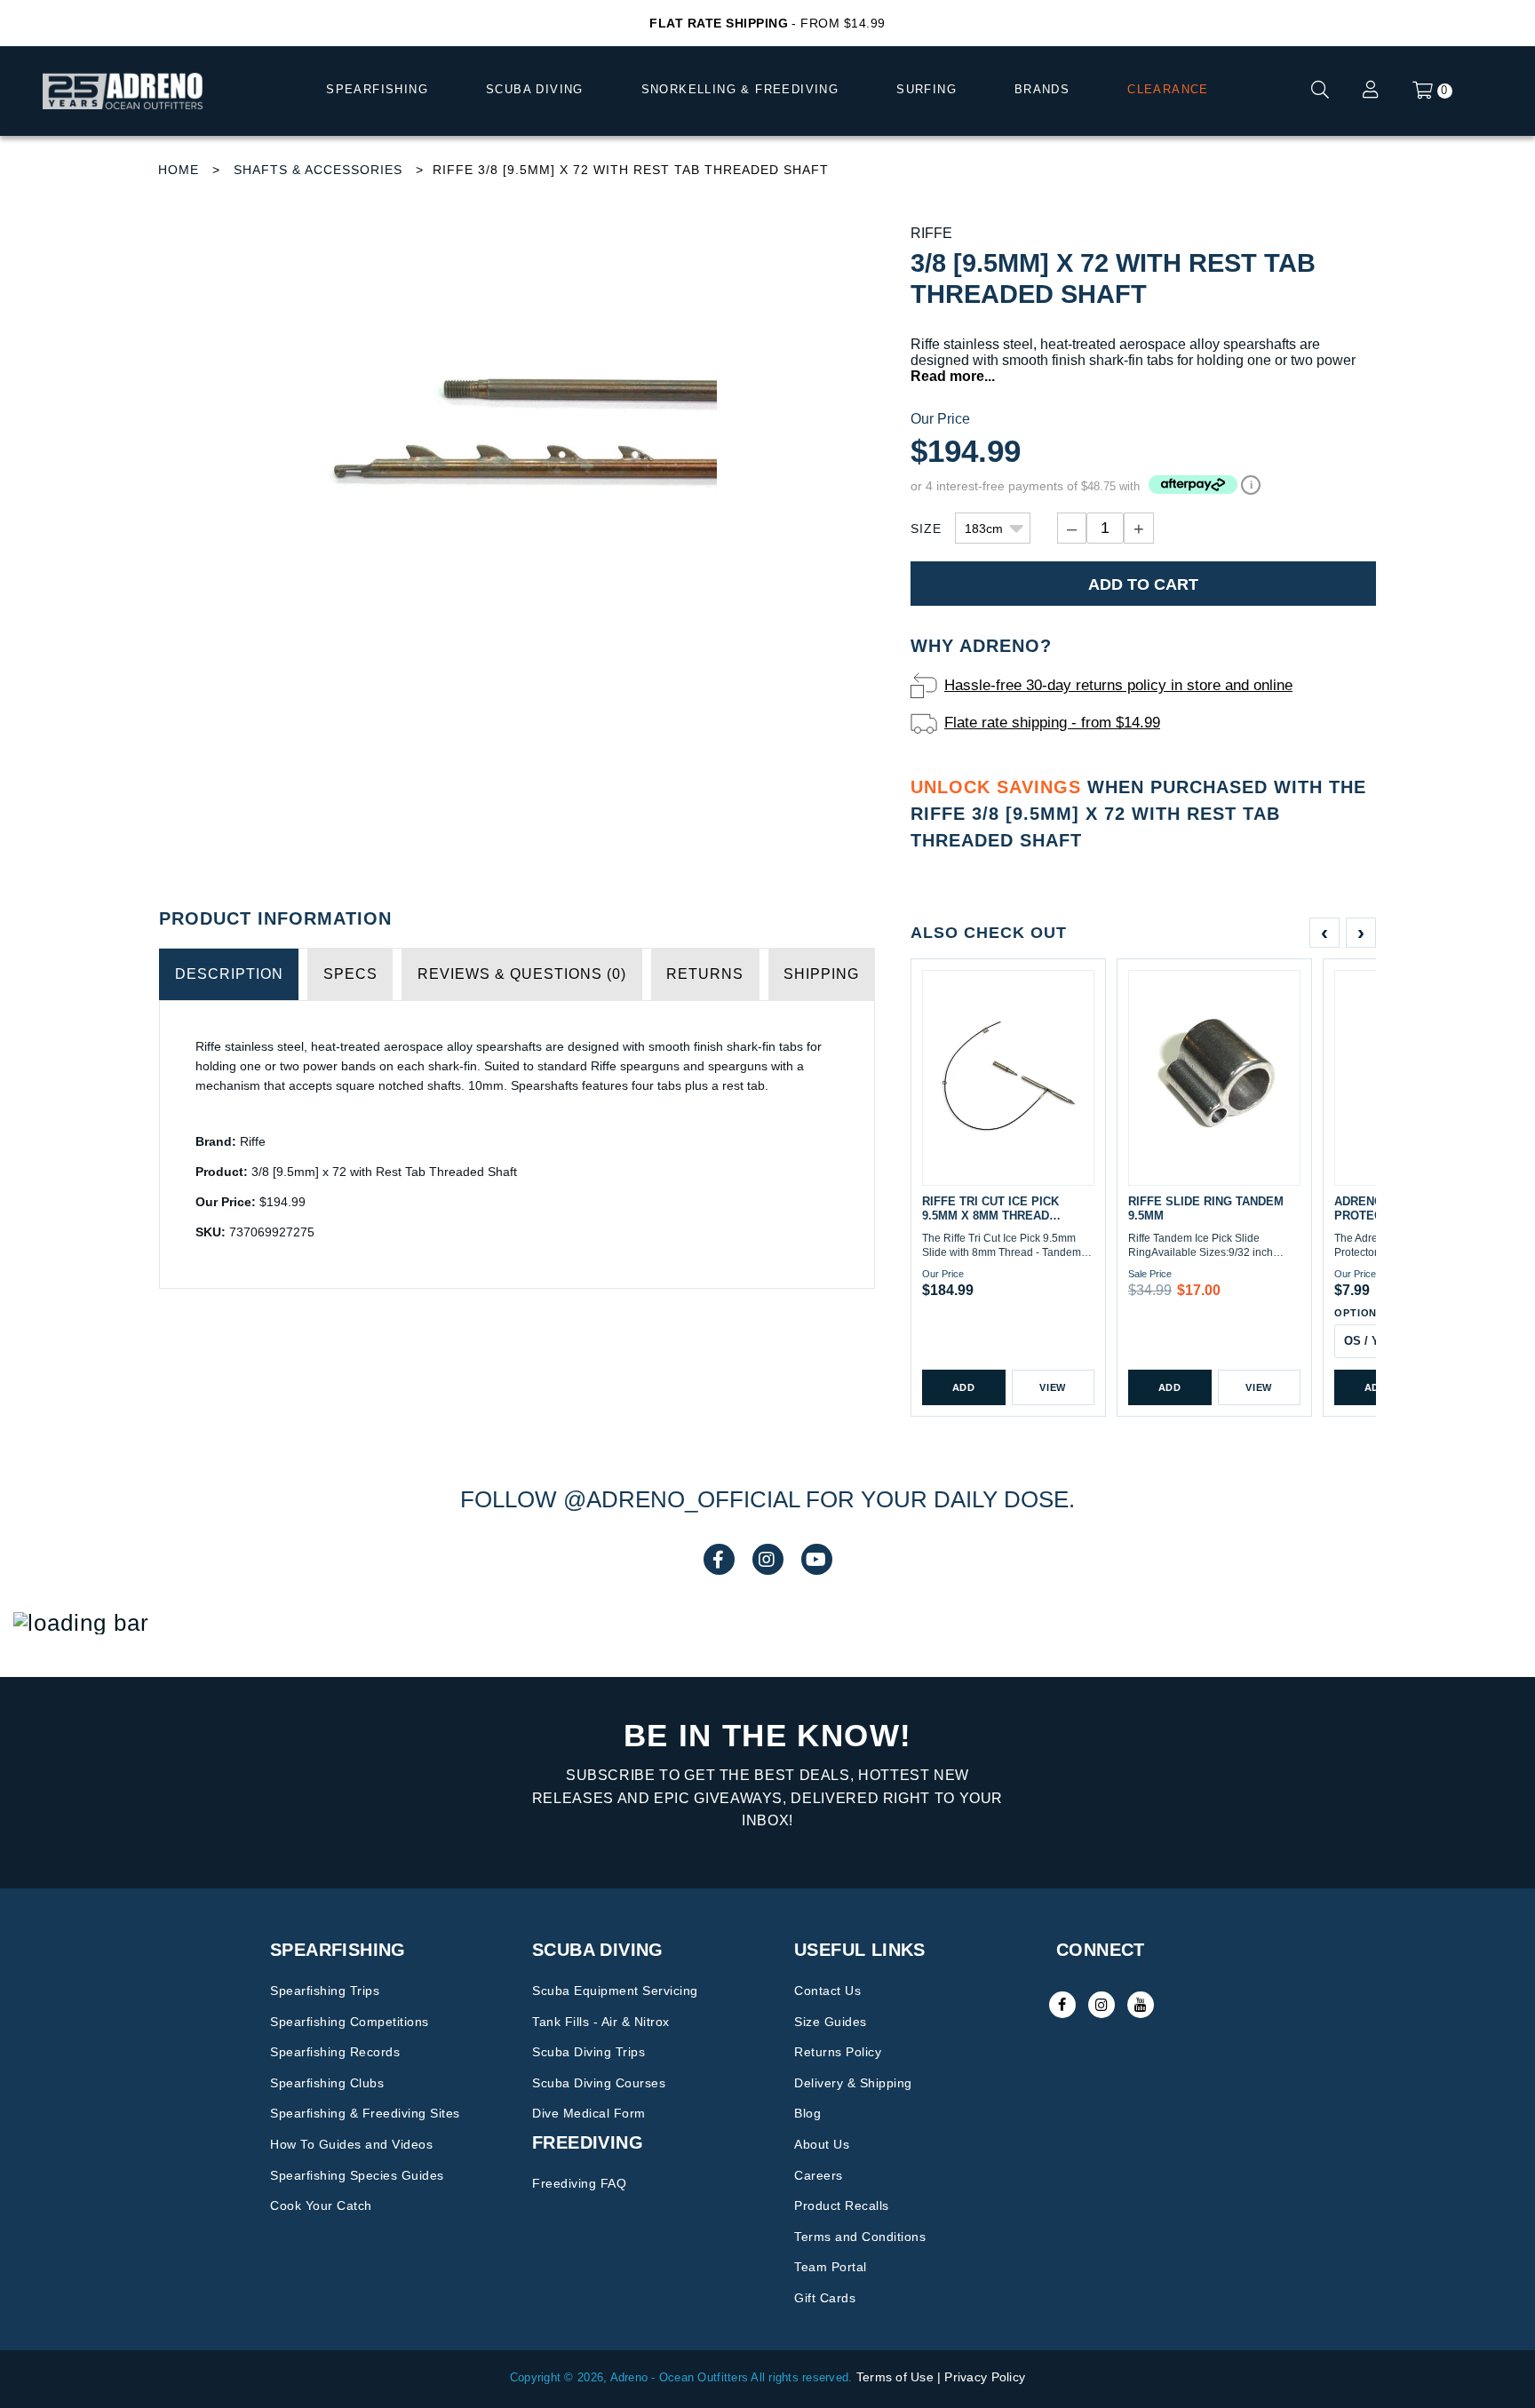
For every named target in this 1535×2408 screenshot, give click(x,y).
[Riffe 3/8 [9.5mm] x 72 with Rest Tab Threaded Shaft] (517, 425)
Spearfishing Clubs (327, 2083)
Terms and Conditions (860, 2237)
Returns (705, 974)
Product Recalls (842, 2205)
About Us (822, 2144)
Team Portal (831, 2267)
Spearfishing (377, 89)
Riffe (931, 233)
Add (964, 1387)
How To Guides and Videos (351, 2144)
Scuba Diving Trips (589, 2052)
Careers (819, 2175)
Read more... (953, 376)
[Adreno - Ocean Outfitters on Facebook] (1062, 2005)
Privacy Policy (985, 2377)
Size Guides (831, 2022)
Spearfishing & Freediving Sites (365, 2113)
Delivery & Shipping (853, 2083)
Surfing (927, 89)
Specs (350, 974)
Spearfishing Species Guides (357, 2175)
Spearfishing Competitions (350, 2022)
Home (179, 170)
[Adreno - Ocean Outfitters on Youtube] (1141, 2005)
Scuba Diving (535, 89)
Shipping (821, 974)
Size (926, 528)
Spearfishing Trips (325, 1991)
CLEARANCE (1168, 89)
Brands (1042, 89)
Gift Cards (825, 2298)
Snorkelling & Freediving (740, 89)
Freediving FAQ (579, 2183)
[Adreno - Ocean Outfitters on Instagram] (1102, 2005)
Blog (807, 2113)
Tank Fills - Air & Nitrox (601, 2022)
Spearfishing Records (335, 2052)
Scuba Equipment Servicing (615, 1991)
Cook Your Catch (321, 2205)
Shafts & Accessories (318, 170)
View (1053, 1387)
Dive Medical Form (589, 2113)
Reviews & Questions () (522, 974)
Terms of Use (895, 2377)
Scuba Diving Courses (599, 2083)
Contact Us (827, 1991)
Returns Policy (838, 2052)
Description (229, 974)
